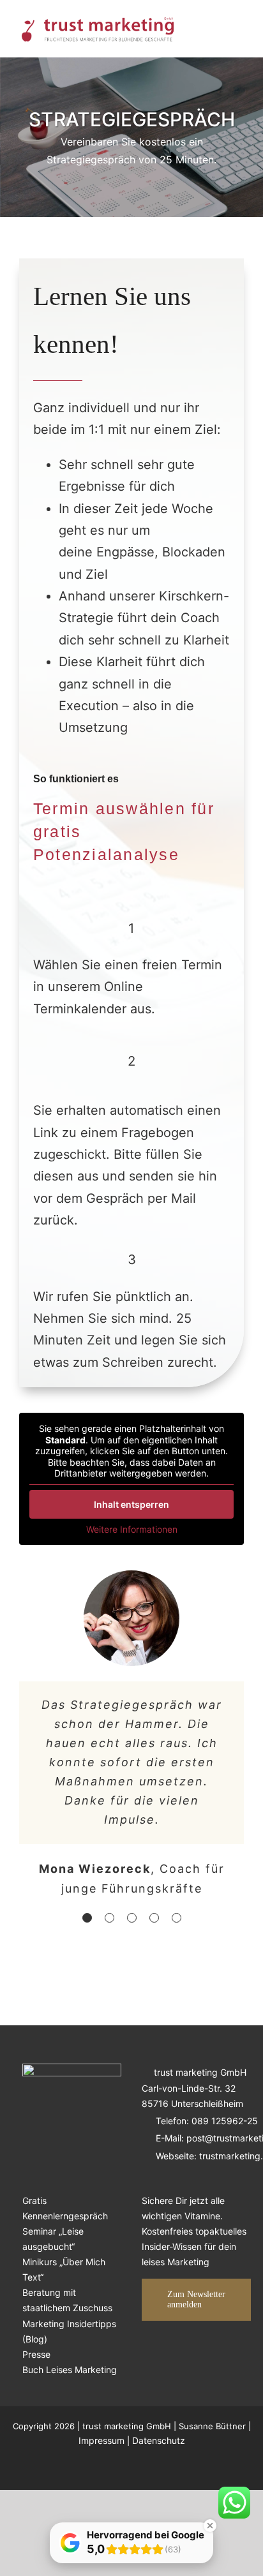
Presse (36, 2354)
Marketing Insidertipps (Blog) (69, 2331)
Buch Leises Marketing (70, 2370)
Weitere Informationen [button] (132, 1529)
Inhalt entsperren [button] (131, 1504)
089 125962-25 (225, 2121)
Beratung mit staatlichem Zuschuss (67, 2300)
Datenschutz (159, 2440)
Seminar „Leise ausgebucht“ (53, 2239)
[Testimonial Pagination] (87, 1918)
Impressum (101, 2440)
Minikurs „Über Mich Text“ (64, 2269)
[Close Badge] (210, 2526)
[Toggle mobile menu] (239, 29)
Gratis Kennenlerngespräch (65, 2208)
